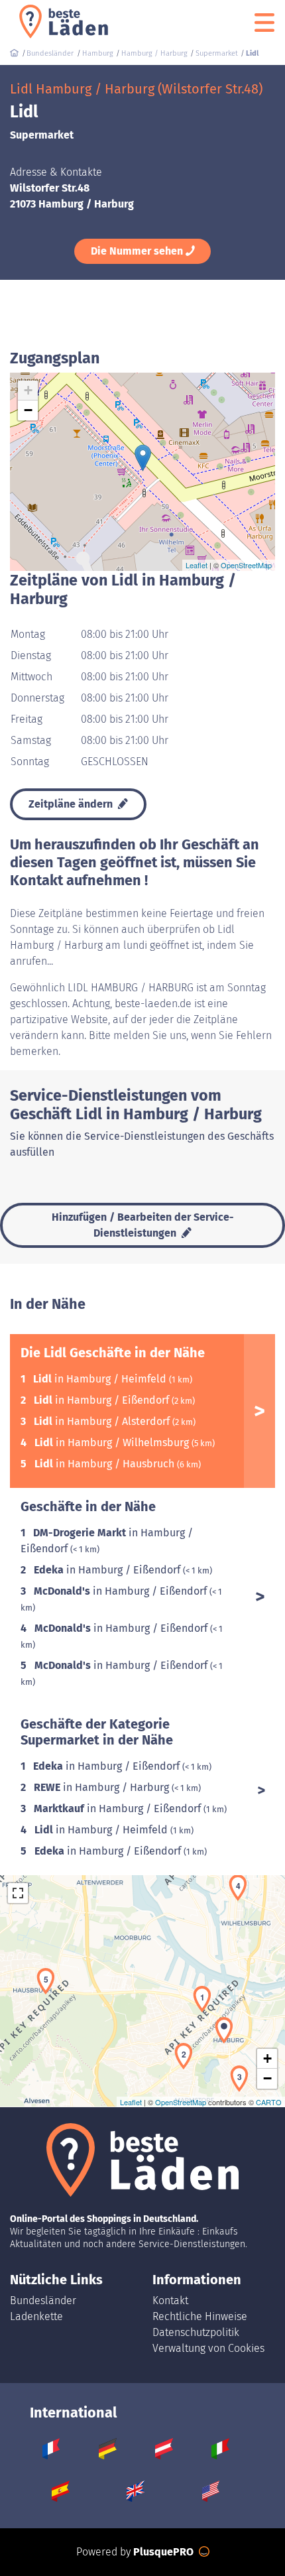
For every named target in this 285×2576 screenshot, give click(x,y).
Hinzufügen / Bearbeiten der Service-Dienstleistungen (143, 1225)
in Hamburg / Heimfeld (101, 1379)
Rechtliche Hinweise (200, 2316)
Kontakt (170, 2300)
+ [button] (28, 390)
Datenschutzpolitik (196, 2332)
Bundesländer (43, 2300)
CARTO (269, 2102)
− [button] (28, 410)
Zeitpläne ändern (72, 804)
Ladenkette (36, 2316)
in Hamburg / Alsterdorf (103, 1421)
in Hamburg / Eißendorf (103, 1400)
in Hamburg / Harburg (103, 1787)
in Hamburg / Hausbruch (106, 1464)
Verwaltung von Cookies (208, 2348)
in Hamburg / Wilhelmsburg (113, 1442)
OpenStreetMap (246, 565)
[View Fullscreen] (18, 1893)
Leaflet (197, 565)
